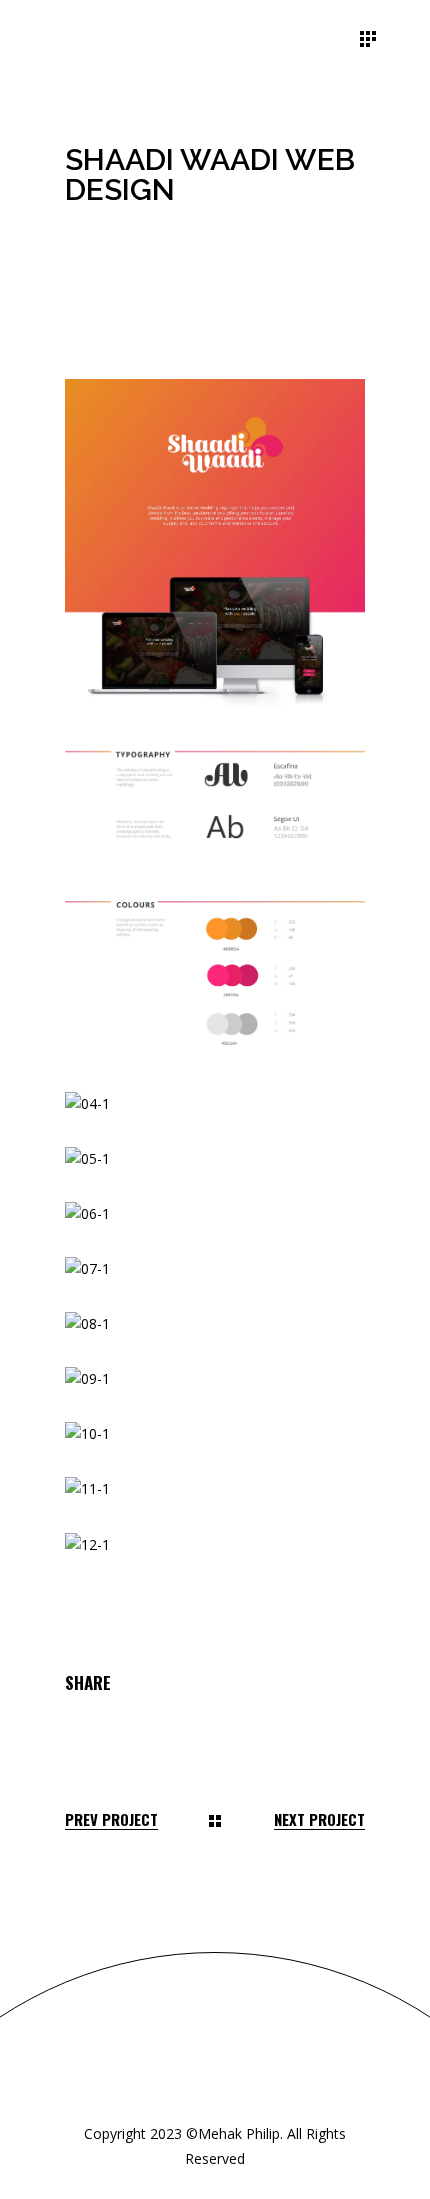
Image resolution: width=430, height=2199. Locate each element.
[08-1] (215, 1324)
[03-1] (215, 976)
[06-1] (215, 1214)
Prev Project (111, 1819)
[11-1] (215, 1489)
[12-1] (215, 1545)
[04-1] (215, 1104)
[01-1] (215, 543)
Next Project (319, 1819)
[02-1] (215, 799)
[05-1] (215, 1159)
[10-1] (215, 1434)
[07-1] (215, 1269)
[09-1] (215, 1379)
